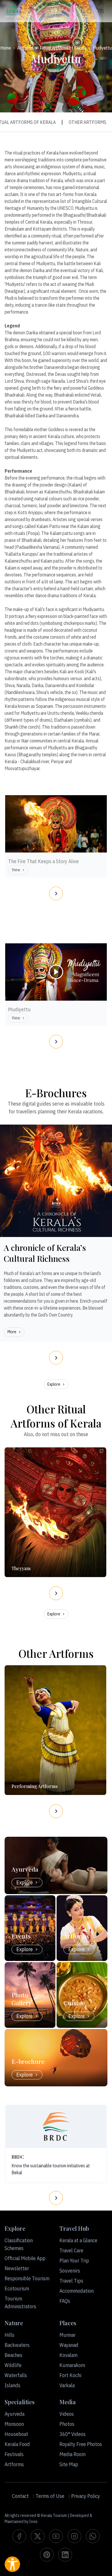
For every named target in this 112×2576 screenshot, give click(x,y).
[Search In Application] (89, 11)
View (16, 870)
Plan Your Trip (74, 2261)
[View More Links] (102, 11)
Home (6, 48)
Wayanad (69, 2345)
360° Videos (73, 2434)
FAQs (65, 2301)
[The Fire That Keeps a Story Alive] (56, 851)
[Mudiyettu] (56, 999)
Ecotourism (17, 2289)
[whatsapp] (93, 2536)
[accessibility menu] (12, 2564)
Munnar (67, 2335)
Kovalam (68, 2355)
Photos (67, 2424)
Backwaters (17, 2345)
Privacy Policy (86, 2496)
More (12, 1332)
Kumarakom (72, 2365)
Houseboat (16, 2434)
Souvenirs (70, 2271)
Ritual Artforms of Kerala (63, 48)
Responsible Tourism (27, 2278)
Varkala (67, 2385)
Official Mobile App (25, 2258)
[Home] (13, 11)
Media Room (73, 2454)
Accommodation (77, 2291)
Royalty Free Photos (81, 2444)
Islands (12, 2385)
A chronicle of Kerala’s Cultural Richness (45, 1253)
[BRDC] (56, 2126)
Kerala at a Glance (78, 2240)
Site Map (69, 2464)
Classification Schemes (19, 2244)
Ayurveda (15, 2414)
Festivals (14, 2454)
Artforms (25, 48)
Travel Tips (71, 2281)
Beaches (13, 2355)
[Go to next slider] (56, 893)
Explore (54, 1384)
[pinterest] (47, 2555)
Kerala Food (17, 2444)
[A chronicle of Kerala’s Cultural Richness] (56, 1181)
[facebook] (19, 2536)
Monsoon (14, 2424)
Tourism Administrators (20, 2302)
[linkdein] (65, 2555)
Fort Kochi (70, 2375)
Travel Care (71, 2250)
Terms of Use (50, 2496)
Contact (20, 2496)
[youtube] (56, 2536)
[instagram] (74, 2536)
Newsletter (17, 2268)
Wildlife (13, 2365)
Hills (9, 2335)
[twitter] (38, 2536)
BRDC (18, 2157)
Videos (67, 2414)
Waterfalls (16, 2375)
